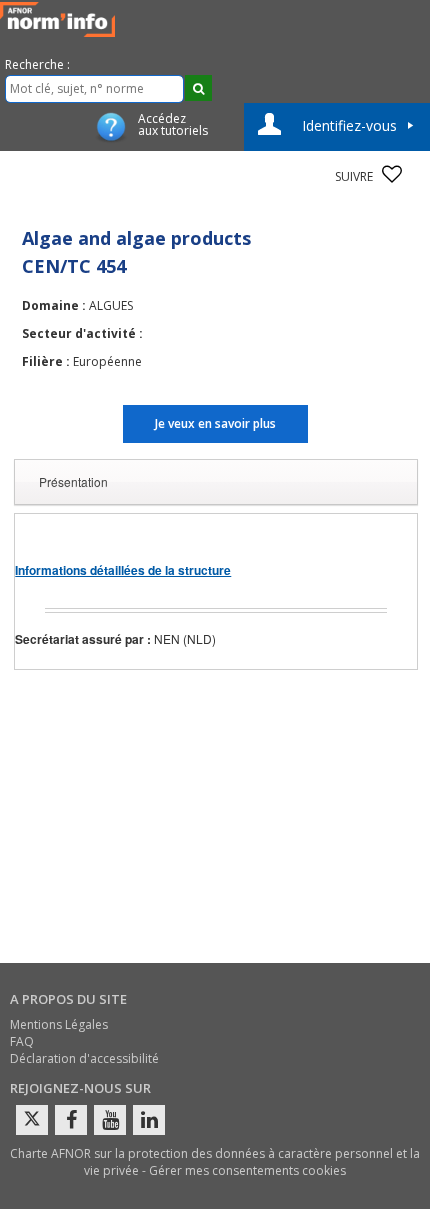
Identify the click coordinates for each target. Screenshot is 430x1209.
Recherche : (37, 64)
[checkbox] (392, 174)
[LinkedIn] (149, 1120)
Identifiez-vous (349, 125)
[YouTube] (110, 1120)
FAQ (22, 1041)
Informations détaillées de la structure (123, 570)
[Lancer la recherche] (198, 88)
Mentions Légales (59, 1024)
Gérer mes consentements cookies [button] (247, 1170)
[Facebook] (71, 1120)
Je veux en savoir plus (215, 423)
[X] (32, 1120)
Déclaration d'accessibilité (84, 1058)
